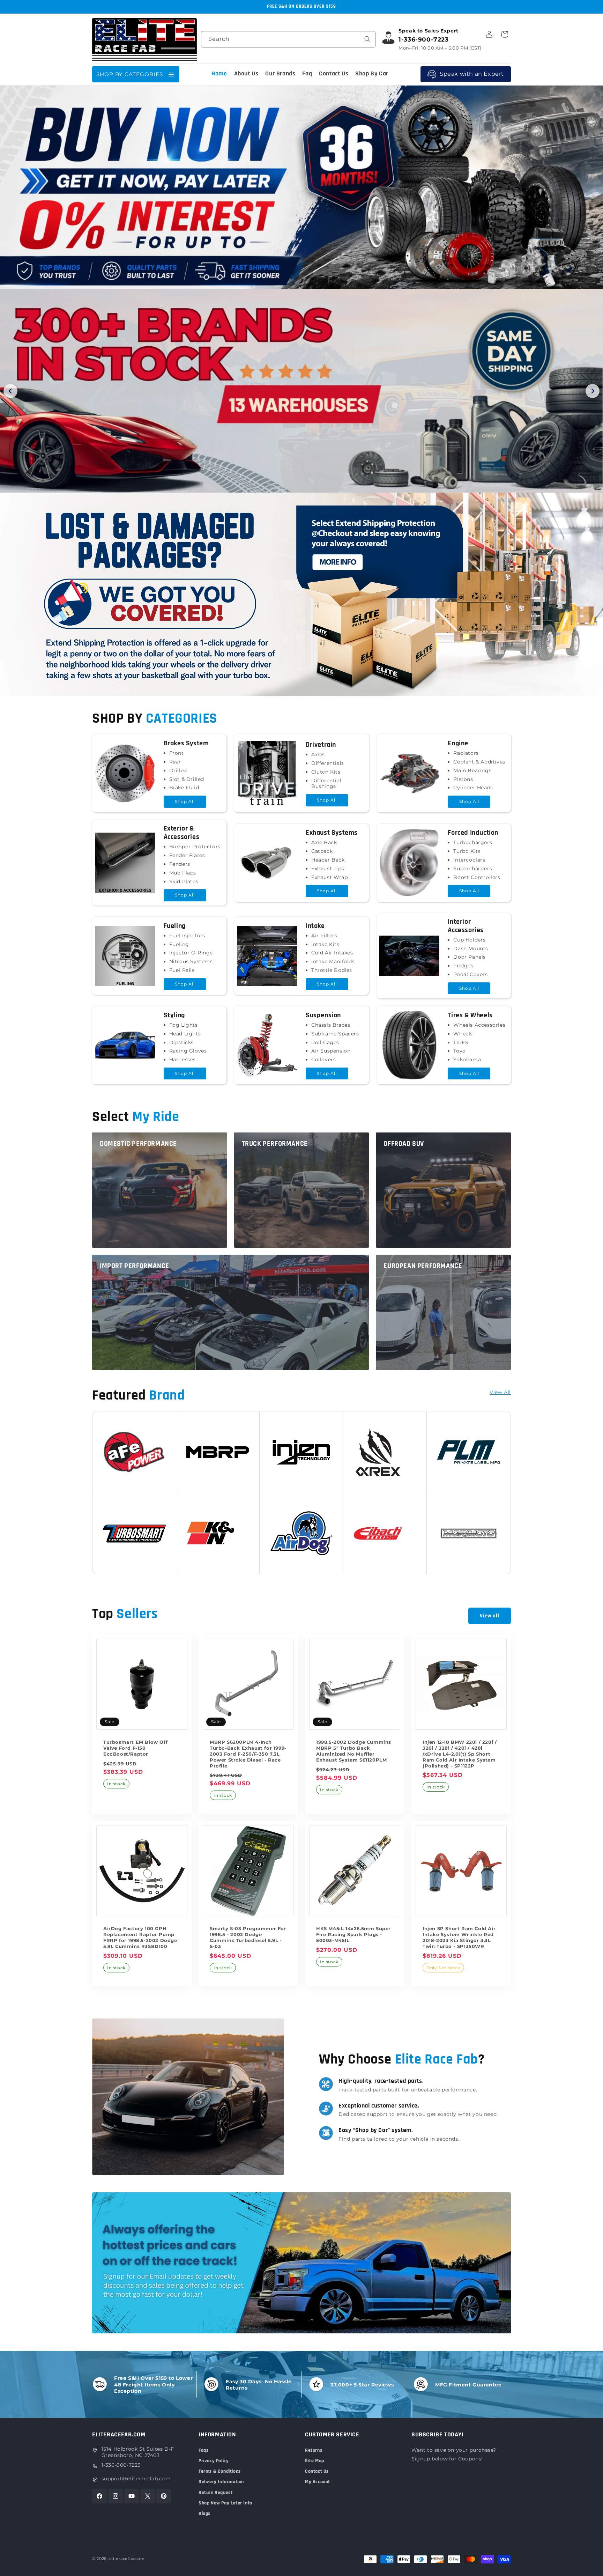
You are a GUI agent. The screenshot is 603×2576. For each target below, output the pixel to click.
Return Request (215, 2493)
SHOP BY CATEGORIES (130, 74)
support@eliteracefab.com (136, 2479)
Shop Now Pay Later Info (225, 2503)
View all (490, 1616)
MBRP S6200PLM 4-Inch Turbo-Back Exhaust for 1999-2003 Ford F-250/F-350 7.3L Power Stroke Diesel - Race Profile (248, 1754)
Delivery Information (221, 2482)
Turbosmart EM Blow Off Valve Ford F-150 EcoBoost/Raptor (135, 1748)
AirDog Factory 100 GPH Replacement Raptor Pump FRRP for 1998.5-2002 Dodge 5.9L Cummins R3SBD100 (140, 1937)
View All (500, 1392)
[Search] (367, 39)
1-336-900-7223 (121, 2465)
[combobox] (288, 39)
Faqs (203, 2450)
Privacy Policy (214, 2461)
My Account (318, 2482)
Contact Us (317, 2471)
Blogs (204, 2514)
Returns (314, 2450)
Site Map (315, 2461)
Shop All (185, 801)
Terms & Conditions (220, 2471)
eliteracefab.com (127, 2559)
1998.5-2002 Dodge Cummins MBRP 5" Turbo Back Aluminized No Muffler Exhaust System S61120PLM (354, 1751)
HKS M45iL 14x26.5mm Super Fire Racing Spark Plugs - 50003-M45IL (353, 1934)
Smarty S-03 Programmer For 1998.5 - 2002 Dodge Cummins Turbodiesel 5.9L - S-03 (248, 1937)
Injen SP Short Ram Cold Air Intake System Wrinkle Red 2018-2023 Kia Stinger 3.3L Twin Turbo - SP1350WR (459, 1937)
